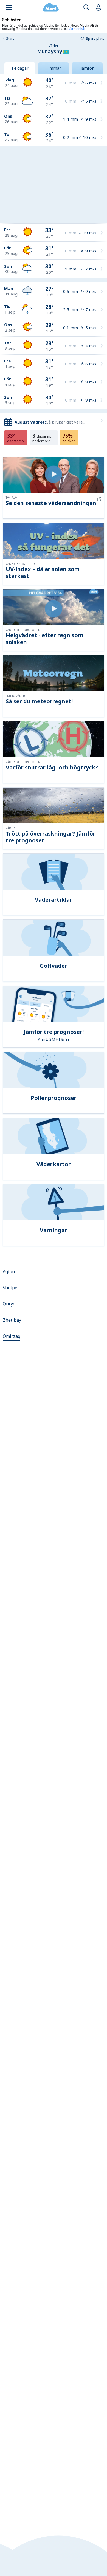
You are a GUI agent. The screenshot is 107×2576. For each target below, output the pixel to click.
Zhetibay (12, 1320)
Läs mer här (76, 28)
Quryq (9, 1304)
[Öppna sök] (86, 8)
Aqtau (9, 1271)
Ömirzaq (12, 1336)
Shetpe (10, 1288)
